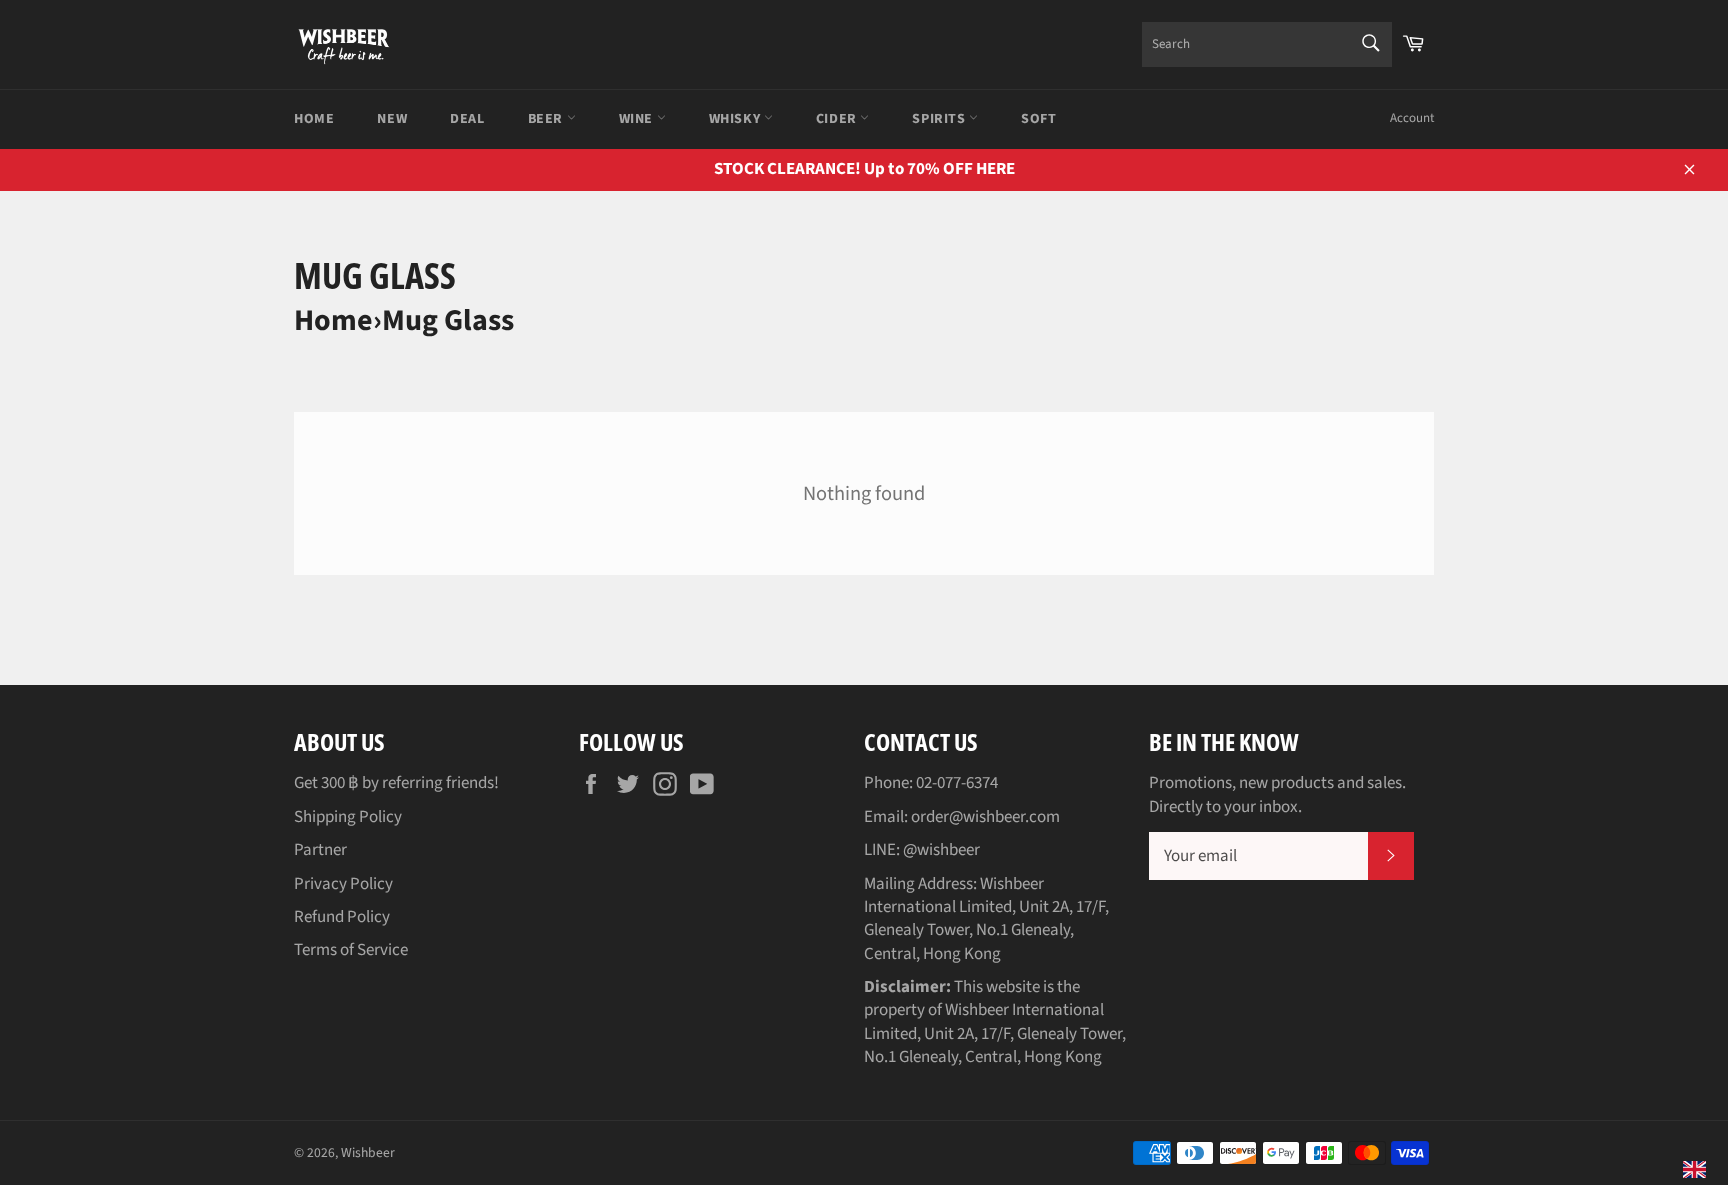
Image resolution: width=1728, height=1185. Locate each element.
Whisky (736, 119)
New (392, 119)
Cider (838, 119)
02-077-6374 (957, 783)
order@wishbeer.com (985, 817)
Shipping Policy (348, 817)
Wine (638, 119)
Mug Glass (448, 320)
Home (314, 119)
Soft (1038, 119)
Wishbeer (368, 1152)
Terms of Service (351, 950)
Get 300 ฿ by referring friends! (396, 783)
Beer (547, 119)
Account (1412, 118)
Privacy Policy (343, 884)
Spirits (940, 119)
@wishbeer (941, 850)
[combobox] (1267, 44)
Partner (320, 850)
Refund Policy (342, 917)
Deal (467, 119)
